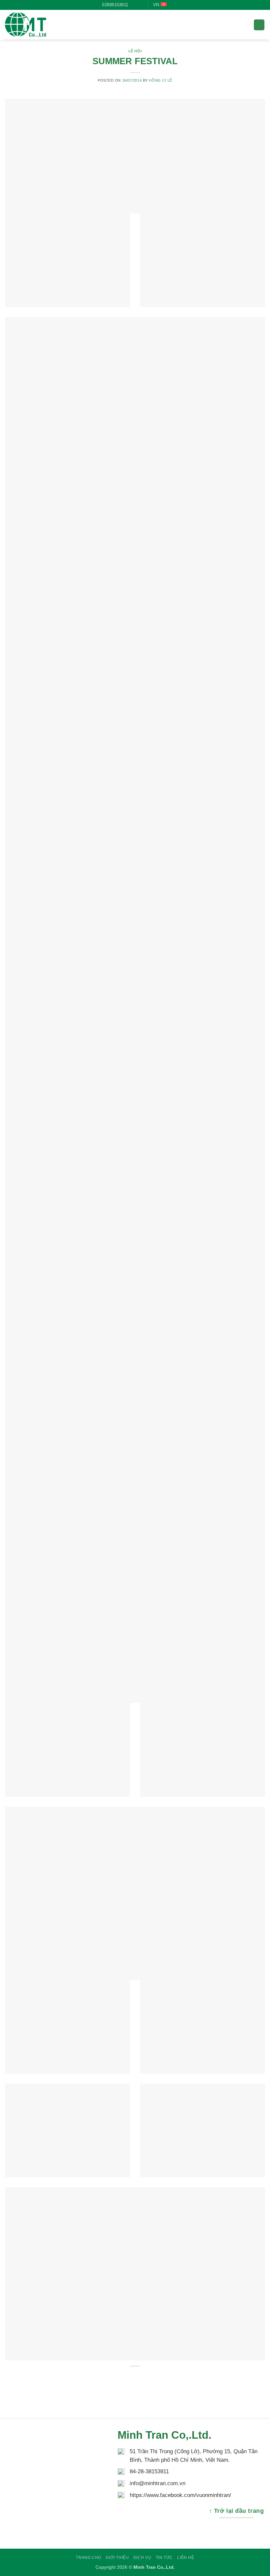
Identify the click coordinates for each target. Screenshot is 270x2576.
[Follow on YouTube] (140, 5)
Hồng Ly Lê (161, 80)
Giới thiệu (117, 2558)
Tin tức (164, 2558)
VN (156, 5)
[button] (259, 25)
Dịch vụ (142, 2558)
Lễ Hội (135, 51)
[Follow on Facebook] (134, 5)
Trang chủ (89, 2558)
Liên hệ (186, 2558)
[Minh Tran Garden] (38, 25)
